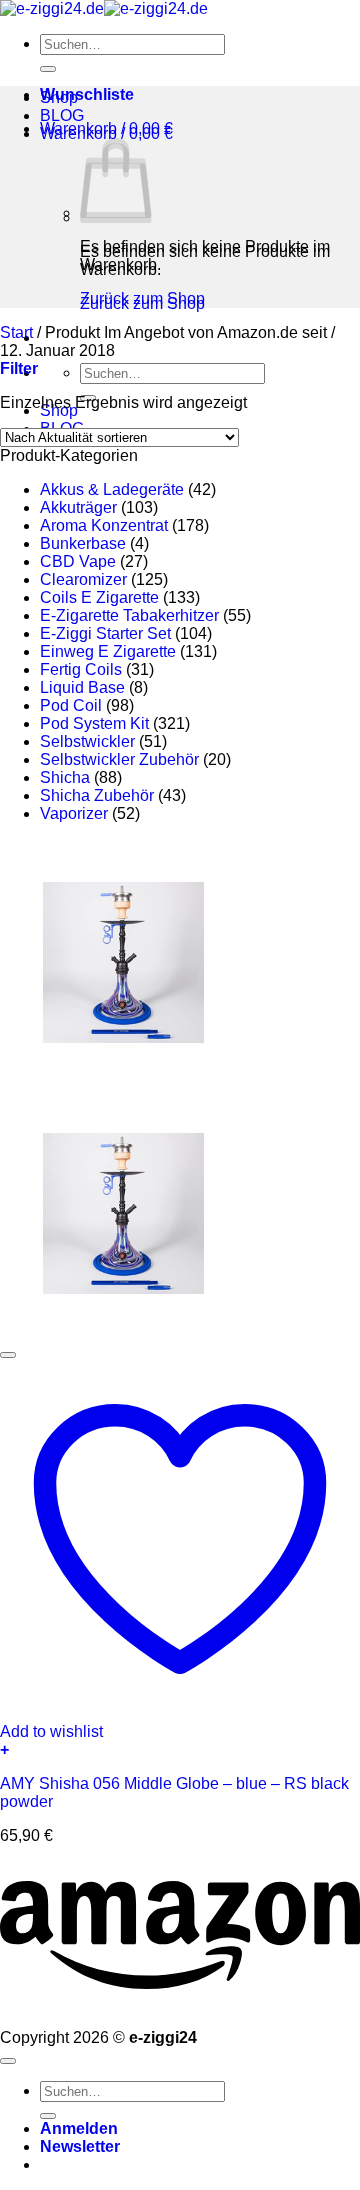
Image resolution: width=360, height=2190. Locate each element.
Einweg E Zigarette (108, 651)
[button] (106, 128)
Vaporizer (74, 813)
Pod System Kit (94, 723)
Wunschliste (87, 94)
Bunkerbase (83, 543)
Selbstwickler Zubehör (119, 759)
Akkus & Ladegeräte (112, 489)
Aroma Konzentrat (104, 525)
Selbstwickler (87, 741)
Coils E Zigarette (99, 597)
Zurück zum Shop (142, 298)
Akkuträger (78, 507)
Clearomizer (83, 579)
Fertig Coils (81, 669)
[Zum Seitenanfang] (8, 2061)
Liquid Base (82, 687)
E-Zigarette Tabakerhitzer (129, 615)
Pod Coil (71, 705)
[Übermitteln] (48, 69)
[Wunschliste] (8, 1355)
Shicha (65, 777)
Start (16, 332)
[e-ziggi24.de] (104, 8)
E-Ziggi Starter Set (105, 633)
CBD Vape (78, 561)
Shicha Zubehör (97, 795)
